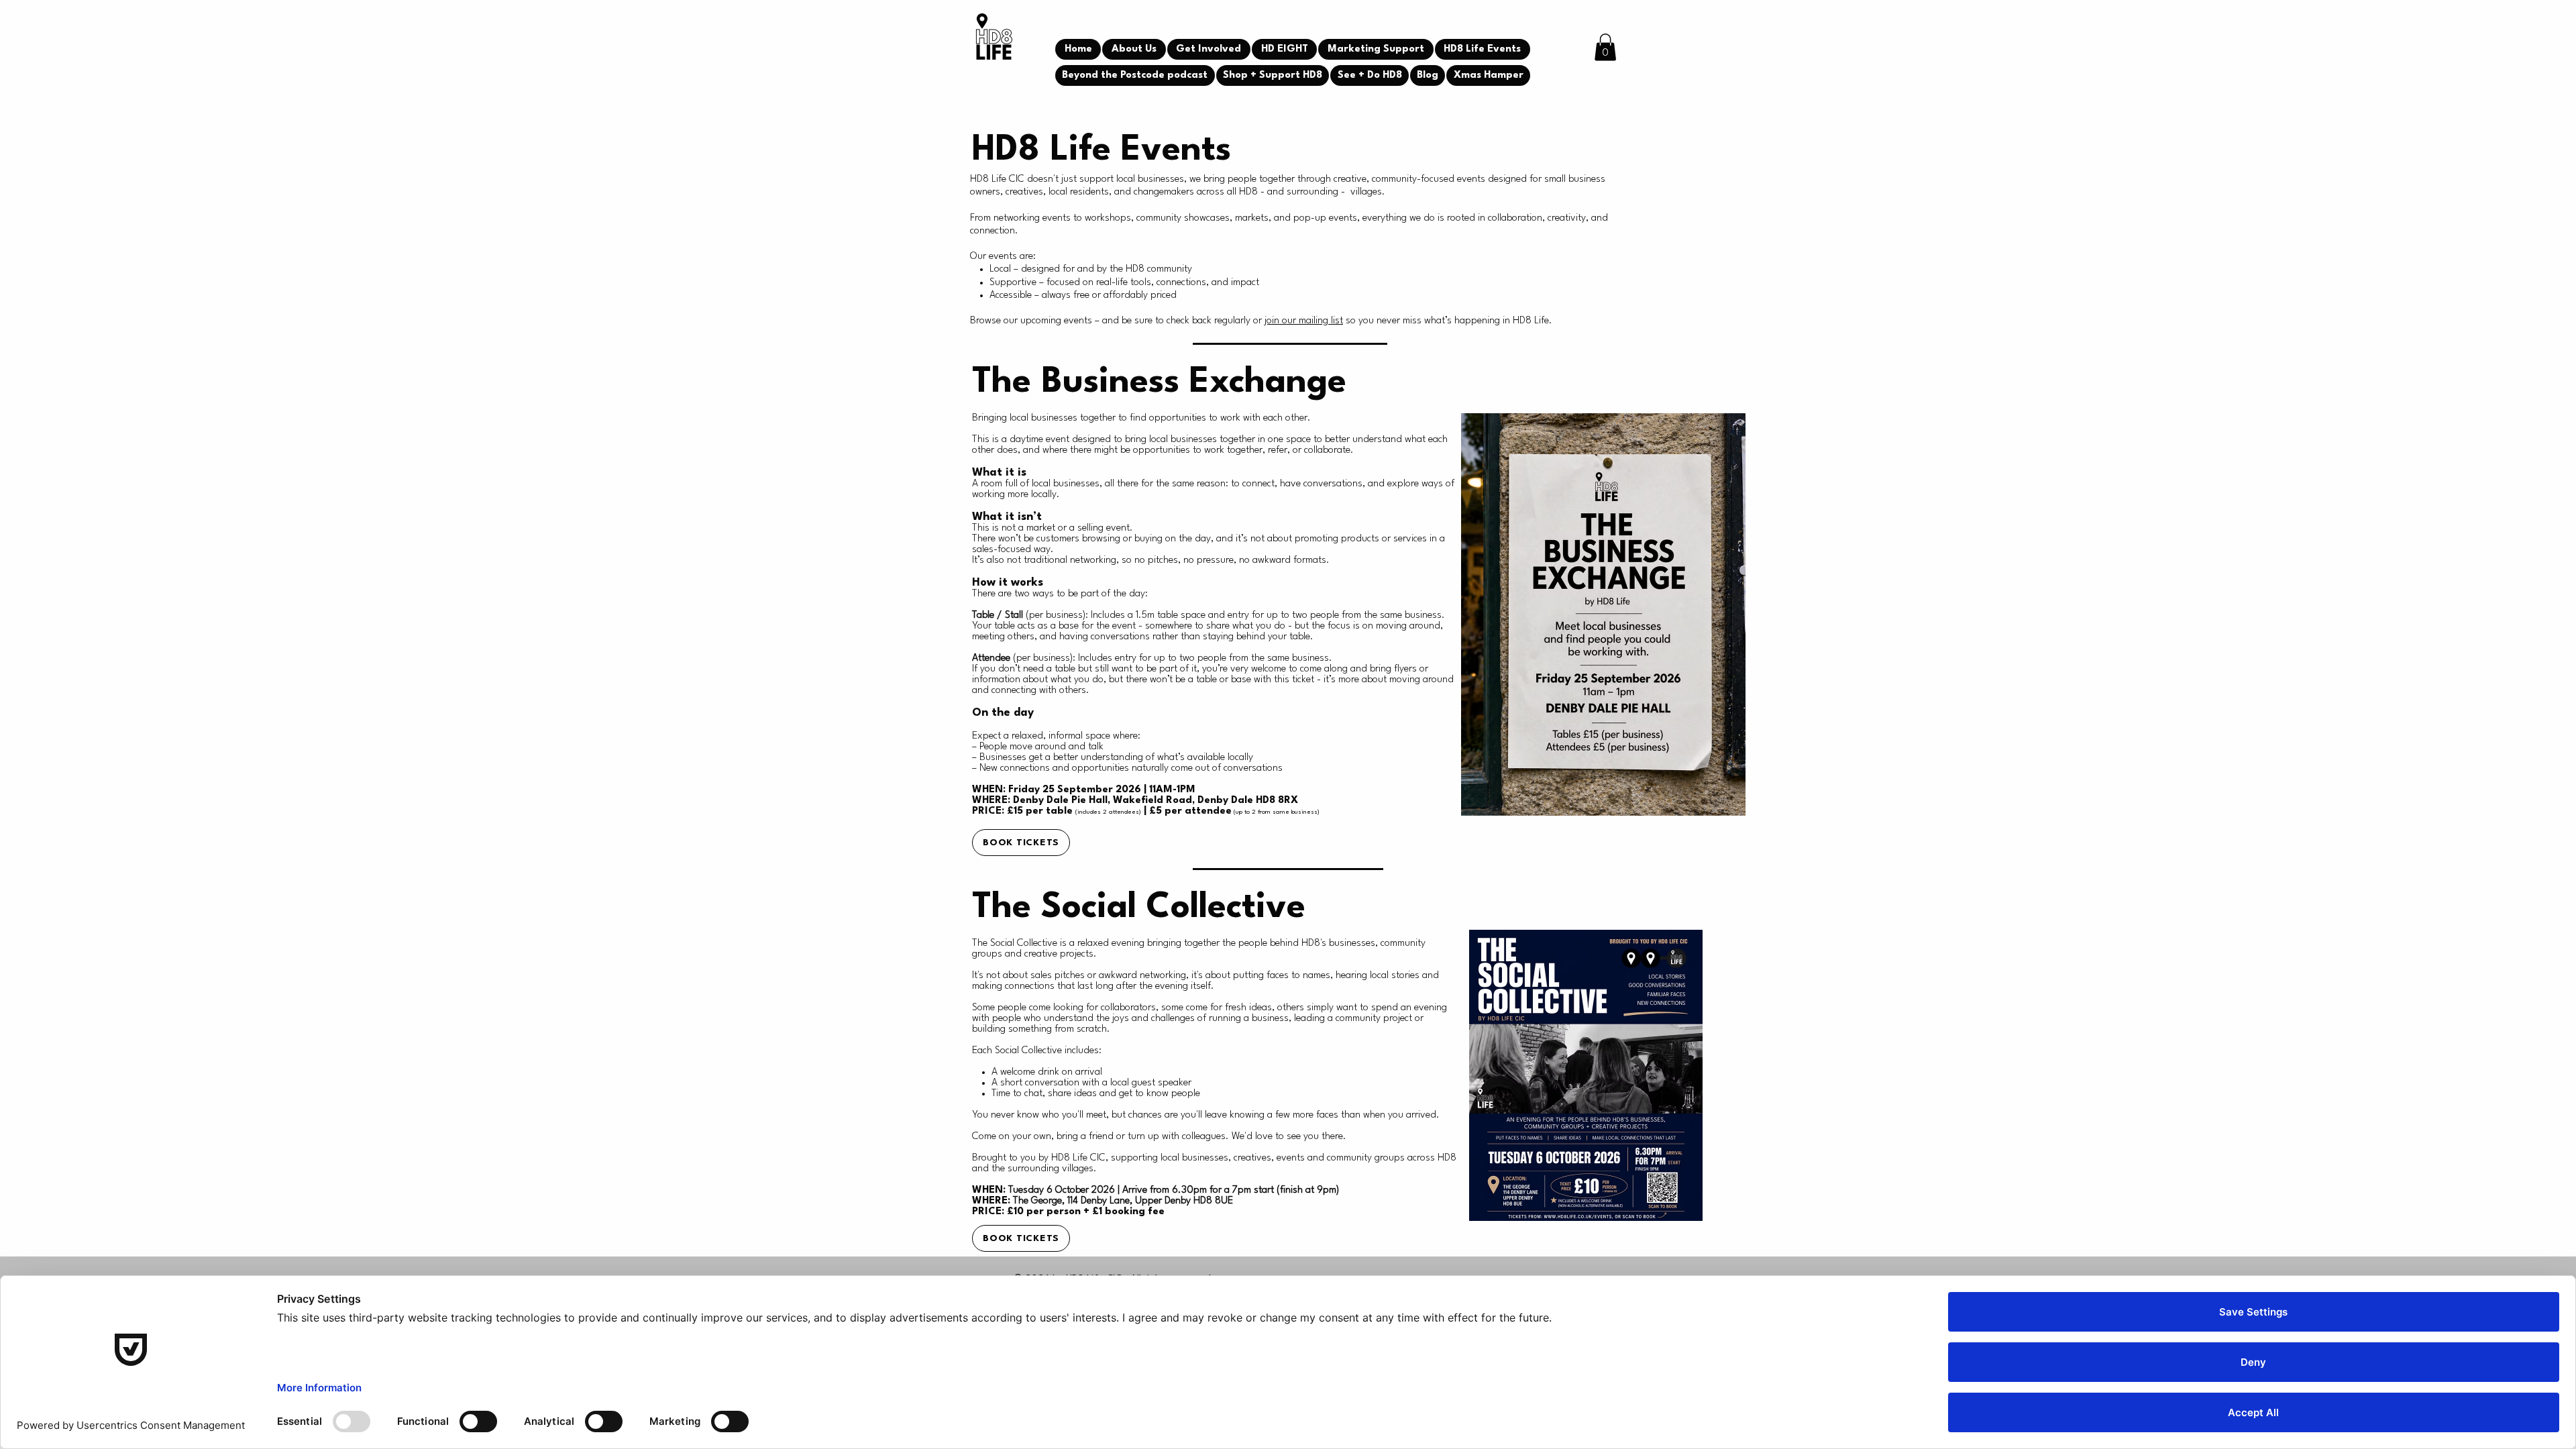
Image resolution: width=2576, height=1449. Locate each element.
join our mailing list (1304, 321)
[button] (1605, 47)
